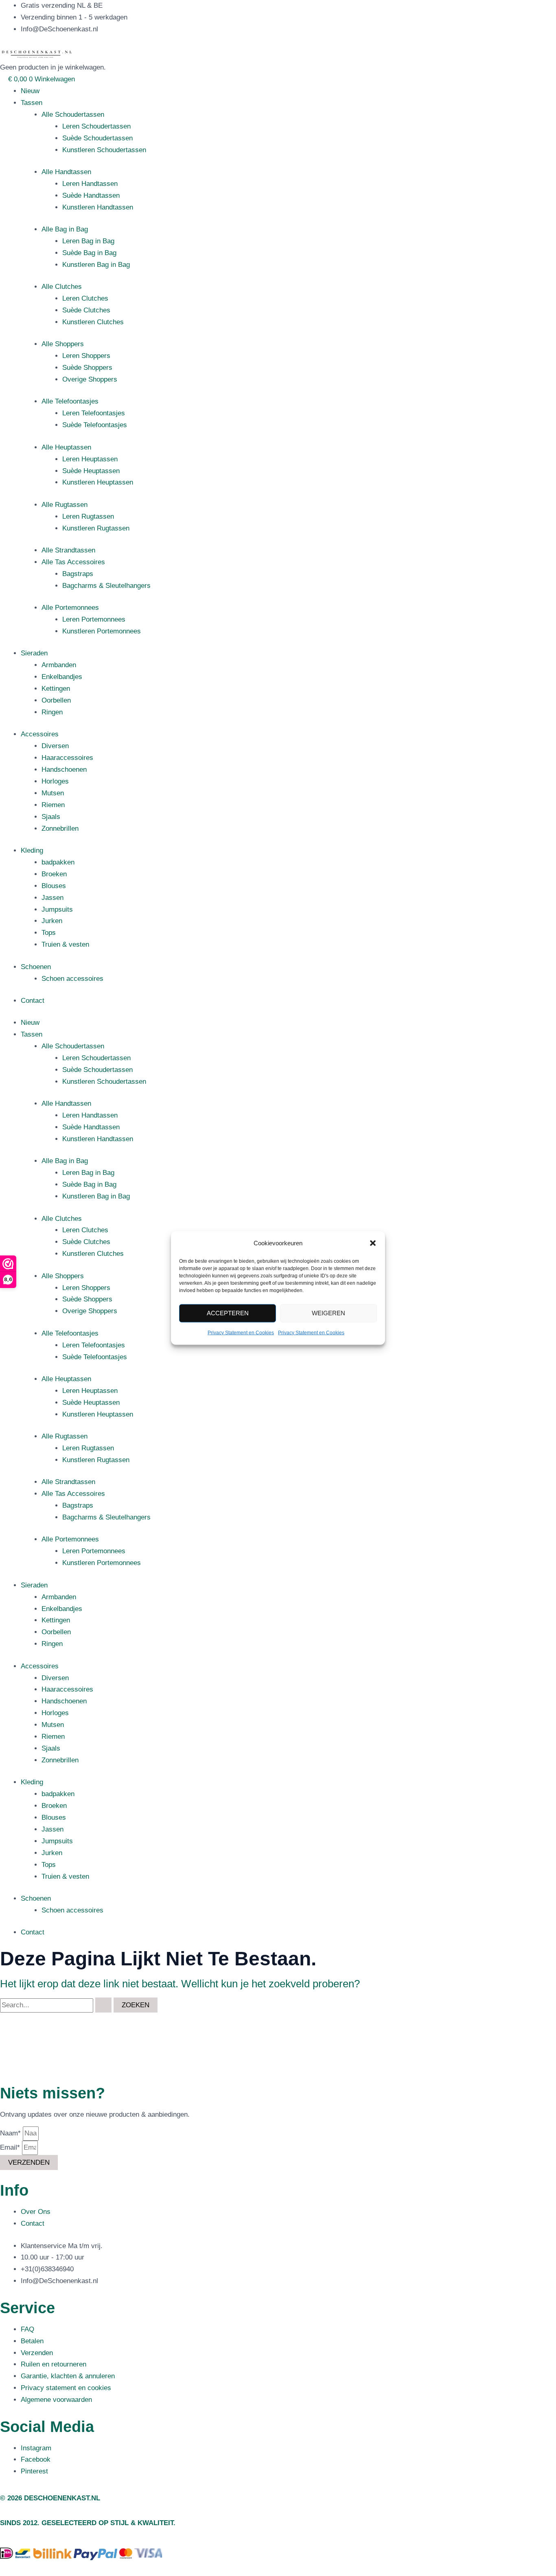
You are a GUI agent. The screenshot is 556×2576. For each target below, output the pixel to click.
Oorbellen (56, 700)
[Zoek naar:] (57, 2005)
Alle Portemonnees (70, 608)
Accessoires (40, 734)
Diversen (55, 746)
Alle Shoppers (63, 344)
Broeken (54, 874)
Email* (11, 2147)
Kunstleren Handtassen (98, 207)
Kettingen (56, 689)
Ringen (52, 712)
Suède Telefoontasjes (95, 425)
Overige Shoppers (90, 379)
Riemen (53, 805)
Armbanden (59, 665)
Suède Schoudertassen (97, 138)
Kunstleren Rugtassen (96, 528)
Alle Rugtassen (65, 505)
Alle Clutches (62, 287)
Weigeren (328, 1313)
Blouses (54, 886)
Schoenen (36, 967)
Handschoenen (64, 770)
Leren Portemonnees (94, 619)
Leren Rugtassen (88, 516)
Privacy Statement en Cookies (241, 1333)
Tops (49, 933)
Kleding (32, 850)
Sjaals (51, 817)
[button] (373, 1243)
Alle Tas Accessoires (73, 562)
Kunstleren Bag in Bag (96, 265)
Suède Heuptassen (91, 471)
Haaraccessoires (67, 758)
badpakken (58, 862)
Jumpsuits (57, 909)
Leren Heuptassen (90, 459)
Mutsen (53, 793)
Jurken (52, 921)
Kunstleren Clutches (93, 322)
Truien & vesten (65, 944)
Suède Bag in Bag (89, 253)
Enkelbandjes (62, 677)
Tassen (32, 103)
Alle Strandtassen (68, 550)
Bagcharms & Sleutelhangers (106, 586)
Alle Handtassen (66, 172)
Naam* (11, 2133)
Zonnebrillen (60, 828)
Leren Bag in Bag (88, 241)
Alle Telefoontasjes (70, 401)
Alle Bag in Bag (65, 229)
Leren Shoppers (86, 356)
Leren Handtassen (90, 184)
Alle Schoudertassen (73, 115)
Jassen (53, 898)
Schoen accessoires (72, 979)
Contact (33, 1001)
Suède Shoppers (87, 368)
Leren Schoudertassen (96, 126)
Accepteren (228, 1313)
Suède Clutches (86, 310)
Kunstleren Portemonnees (102, 631)
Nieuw (30, 91)
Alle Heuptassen (66, 447)
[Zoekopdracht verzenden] (103, 2005)
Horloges (55, 781)
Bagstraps (78, 574)
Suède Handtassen (91, 195)
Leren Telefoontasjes (94, 413)
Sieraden (34, 653)
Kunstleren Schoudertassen (104, 150)
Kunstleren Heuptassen (98, 482)
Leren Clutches (85, 298)
